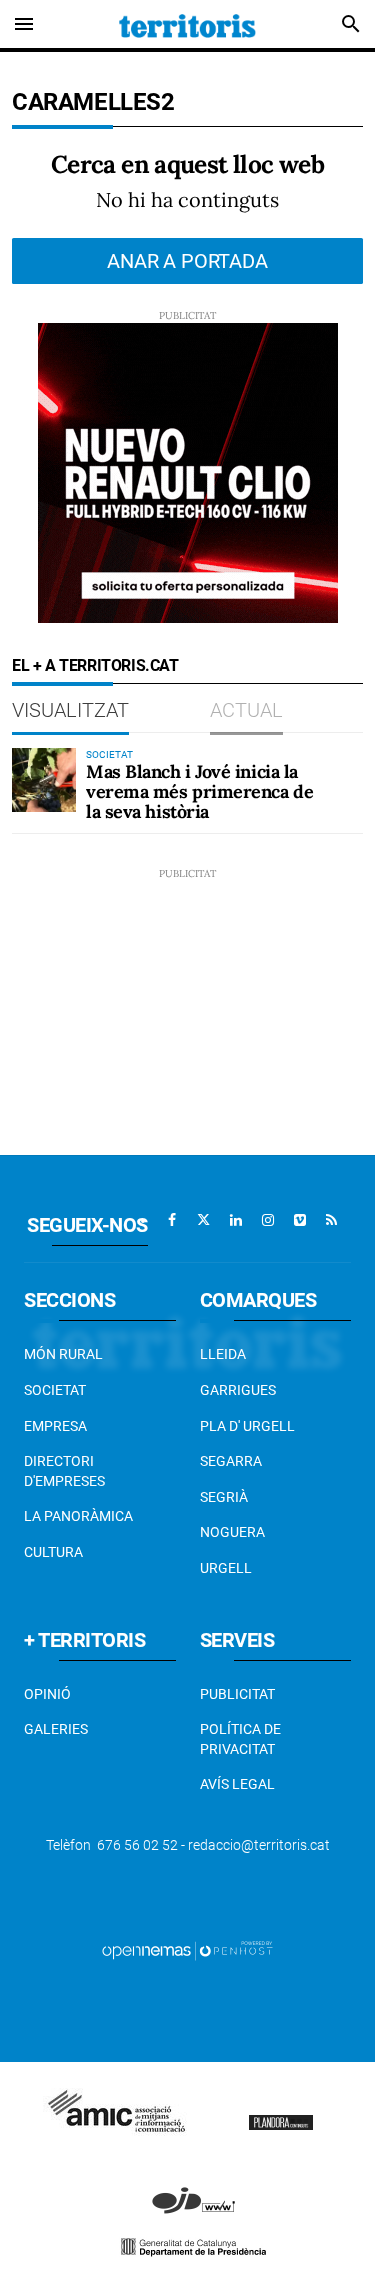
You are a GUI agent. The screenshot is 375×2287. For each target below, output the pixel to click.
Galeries (56, 1729)
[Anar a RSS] (332, 1220)
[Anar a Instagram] (268, 1220)
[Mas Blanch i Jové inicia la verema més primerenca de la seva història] (44, 780)
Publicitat (237, 1694)
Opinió (47, 1694)
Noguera (232, 1532)
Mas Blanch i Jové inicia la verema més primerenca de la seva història (199, 791)
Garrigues (238, 1390)
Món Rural (63, 1354)
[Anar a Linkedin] (236, 1220)
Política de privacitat (240, 1739)
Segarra (231, 1461)
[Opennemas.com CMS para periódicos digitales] (188, 1949)
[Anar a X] (204, 1220)
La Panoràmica (78, 1516)
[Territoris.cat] (187, 24)
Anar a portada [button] (187, 261)
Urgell (226, 1568)
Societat (55, 1390)
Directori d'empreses (64, 1471)
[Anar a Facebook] (172, 1220)
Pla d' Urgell (247, 1426)
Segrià (224, 1497)
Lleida (223, 1354)
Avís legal (237, 1784)
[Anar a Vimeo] (300, 1220)
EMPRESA (55, 1426)
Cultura (53, 1552)
